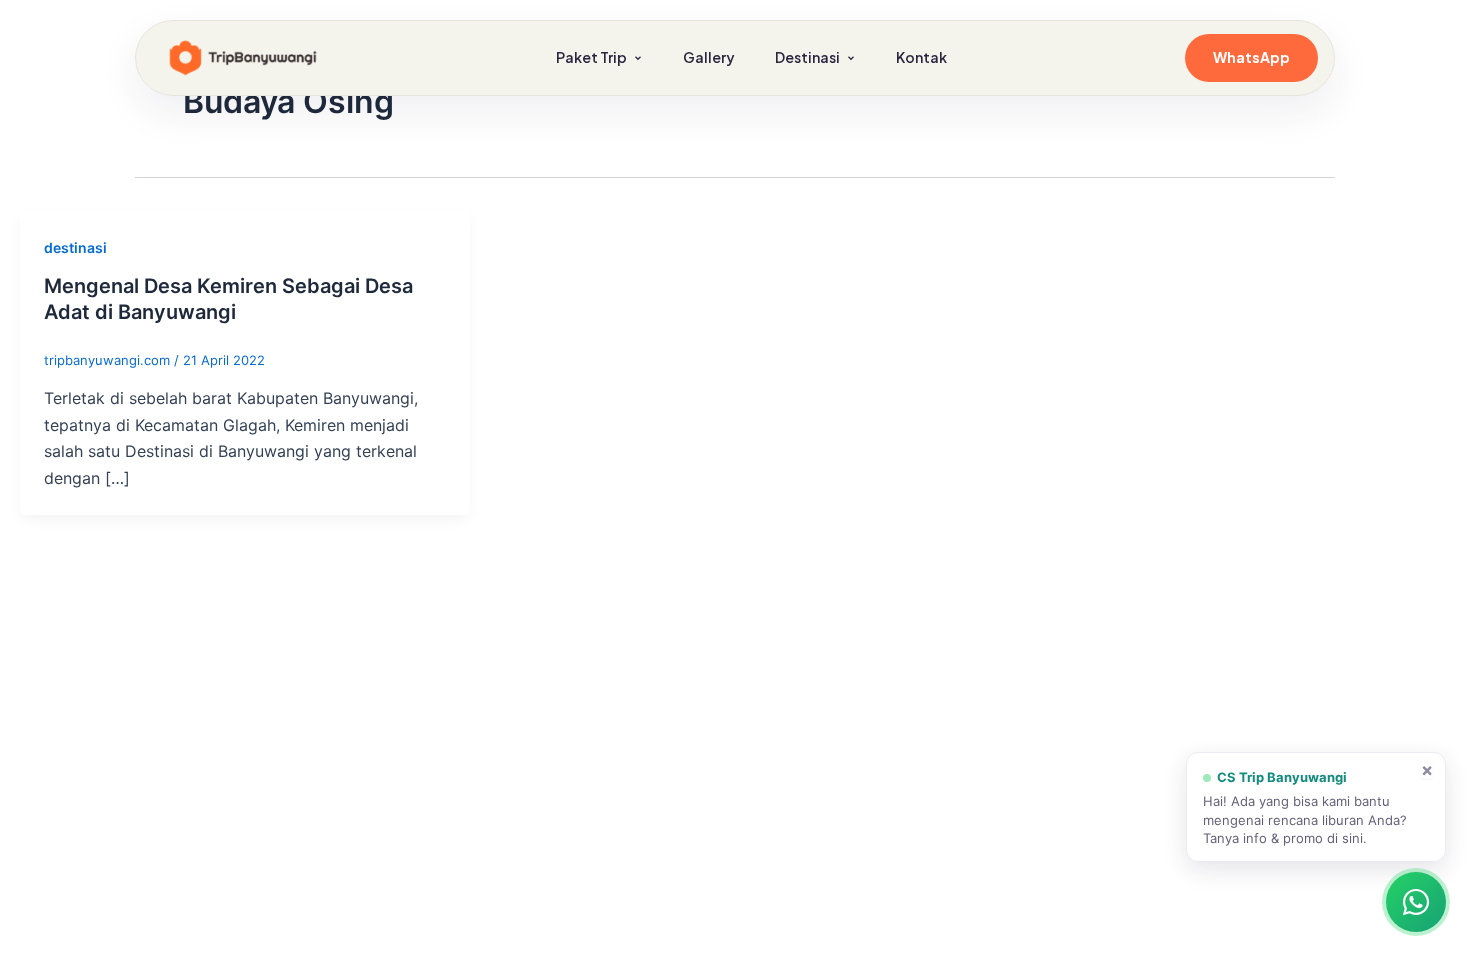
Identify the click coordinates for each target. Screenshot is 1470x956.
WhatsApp (1251, 57)
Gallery (709, 57)
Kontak (921, 57)
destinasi (75, 247)
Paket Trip (591, 57)
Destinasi (807, 57)
